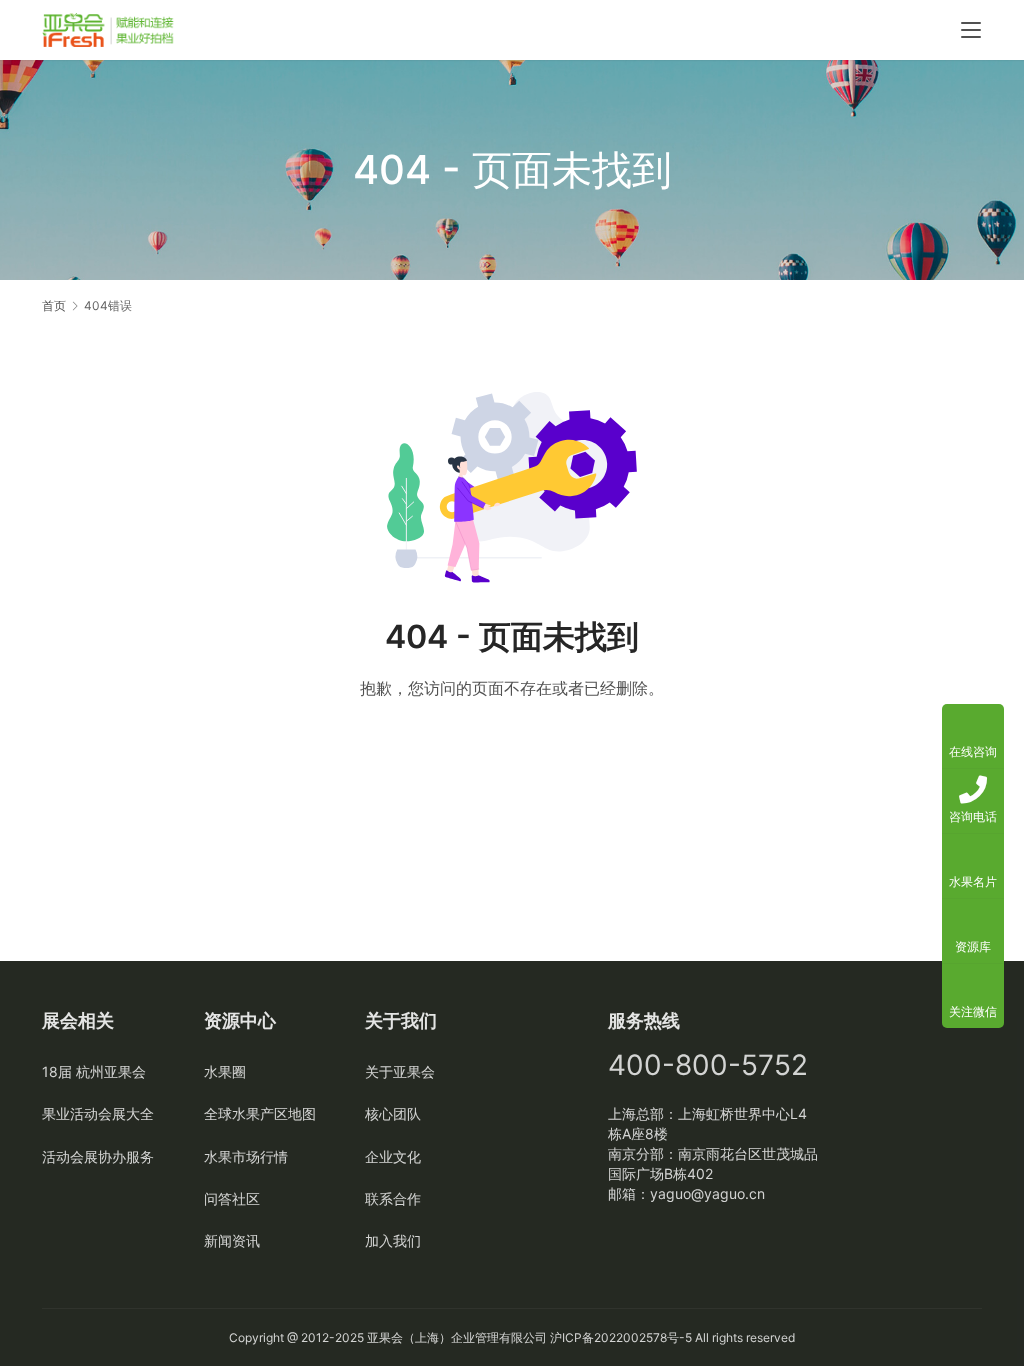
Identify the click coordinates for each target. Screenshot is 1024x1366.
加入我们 (393, 1240)
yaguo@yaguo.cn (707, 1193)
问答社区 (232, 1198)
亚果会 (385, 1337)
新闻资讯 (232, 1240)
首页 (54, 305)
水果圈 (225, 1071)
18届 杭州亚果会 (94, 1071)
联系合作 (393, 1198)
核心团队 (393, 1113)
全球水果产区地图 (260, 1113)
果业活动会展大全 (98, 1113)
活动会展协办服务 (98, 1156)
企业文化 (393, 1156)
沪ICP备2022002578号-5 (621, 1337)
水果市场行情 (246, 1156)
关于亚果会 (400, 1071)
